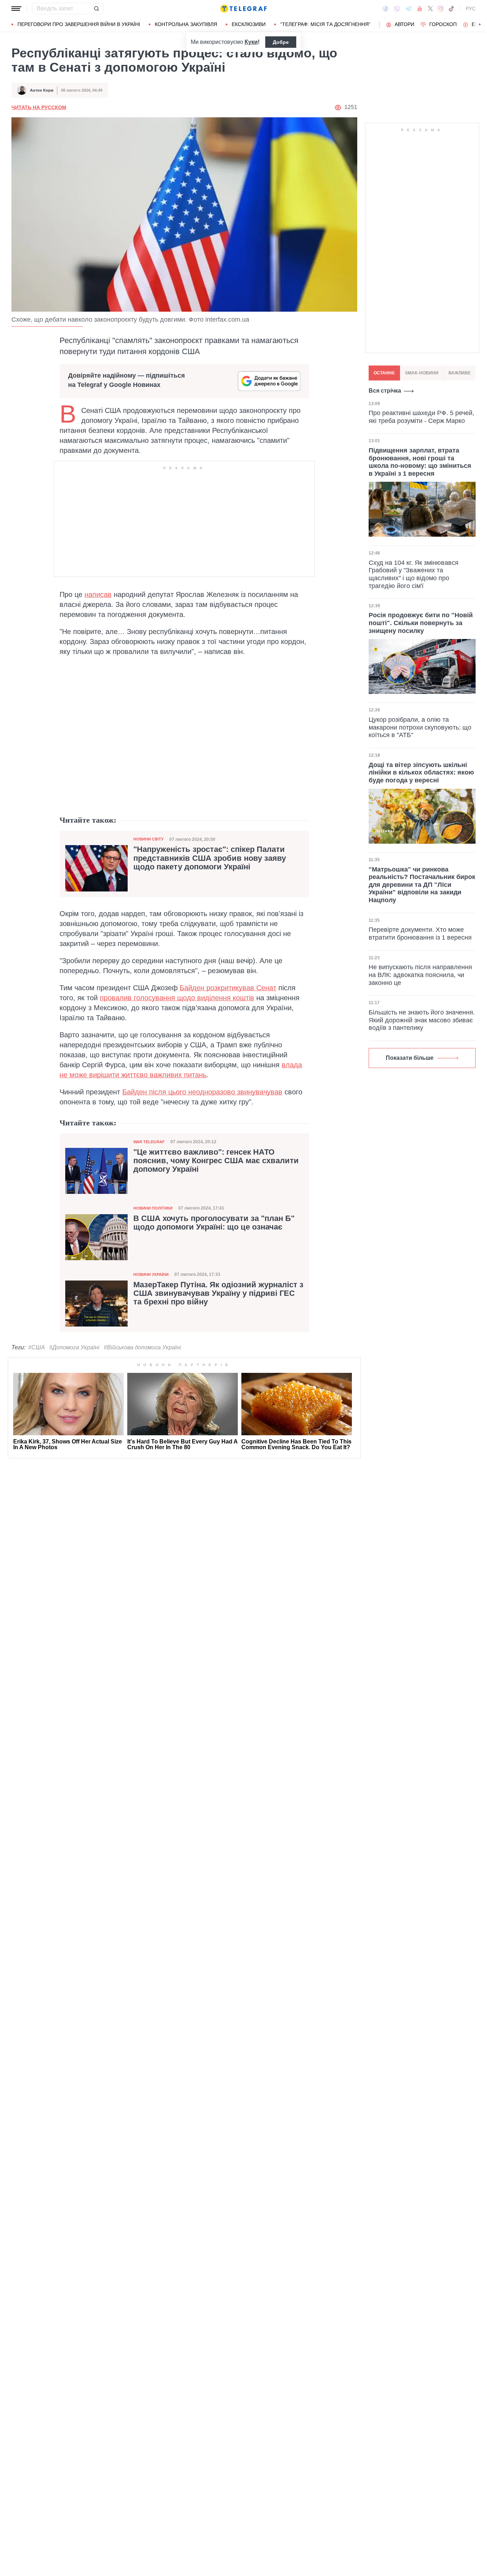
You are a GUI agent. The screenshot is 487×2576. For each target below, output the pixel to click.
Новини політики (153, 1208)
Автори (404, 24)
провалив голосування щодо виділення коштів (177, 998)
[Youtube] (420, 9)
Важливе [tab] (460, 373)
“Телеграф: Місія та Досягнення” (325, 24)
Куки (251, 42)
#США (37, 1347)
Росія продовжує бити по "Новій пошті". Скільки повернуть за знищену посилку (421, 623)
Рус (471, 9)
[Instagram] (440, 9)
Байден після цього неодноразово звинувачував (202, 1092)
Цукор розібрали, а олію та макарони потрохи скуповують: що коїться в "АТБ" (420, 727)
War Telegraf (149, 1142)
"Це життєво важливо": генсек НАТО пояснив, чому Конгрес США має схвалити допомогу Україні (216, 1161)
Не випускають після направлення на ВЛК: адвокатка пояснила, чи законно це (420, 975)
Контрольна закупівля (186, 24)
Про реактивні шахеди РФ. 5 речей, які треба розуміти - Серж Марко (421, 417)
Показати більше (410, 1058)
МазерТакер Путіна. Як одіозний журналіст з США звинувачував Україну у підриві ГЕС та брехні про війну (218, 1293)
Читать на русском (39, 107)
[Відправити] (96, 9)
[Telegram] (409, 9)
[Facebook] (386, 9)
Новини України (151, 1274)
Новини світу (148, 839)
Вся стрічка (385, 391)
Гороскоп (443, 24)
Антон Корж (42, 90)
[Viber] (397, 9)
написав (98, 594)
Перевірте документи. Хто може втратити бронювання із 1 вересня (420, 934)
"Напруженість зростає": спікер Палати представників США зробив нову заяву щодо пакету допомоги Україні (210, 858)
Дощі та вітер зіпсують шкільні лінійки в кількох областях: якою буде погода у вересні (421, 773)
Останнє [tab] (384, 373)
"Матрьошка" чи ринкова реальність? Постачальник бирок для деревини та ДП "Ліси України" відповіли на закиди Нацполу (422, 885)
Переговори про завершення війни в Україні (79, 24)
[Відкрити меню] (16, 9)
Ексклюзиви (249, 24)
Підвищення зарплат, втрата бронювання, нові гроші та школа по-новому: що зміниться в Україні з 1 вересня (420, 462)
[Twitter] (430, 9)
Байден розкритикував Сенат (228, 988)
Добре (281, 42)
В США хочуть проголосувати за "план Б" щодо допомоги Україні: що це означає (214, 1223)
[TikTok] (451, 9)
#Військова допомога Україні (142, 1347)
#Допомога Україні (74, 1347)
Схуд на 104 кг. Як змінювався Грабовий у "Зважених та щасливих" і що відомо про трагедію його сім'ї (414, 574)
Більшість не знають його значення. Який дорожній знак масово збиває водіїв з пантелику (422, 1020)
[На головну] (243, 9)
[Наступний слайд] (480, 25)
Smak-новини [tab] (422, 373)
